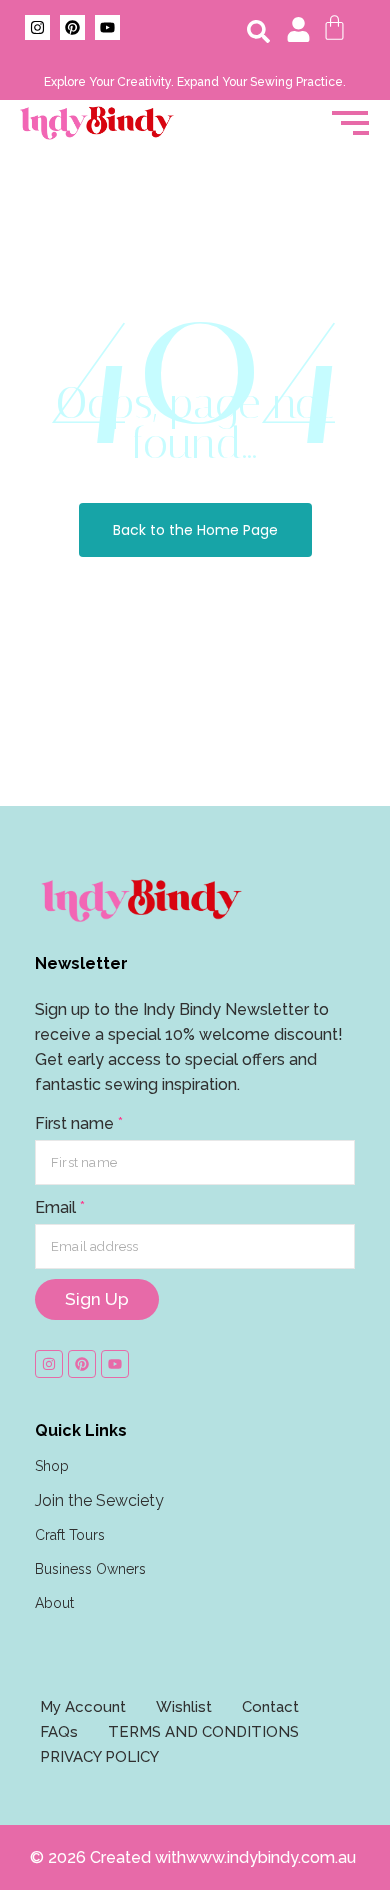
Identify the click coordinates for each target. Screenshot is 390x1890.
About (54, 1603)
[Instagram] (37, 27)
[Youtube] (107, 27)
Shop (52, 1466)
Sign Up (97, 1299)
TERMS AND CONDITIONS (203, 1732)
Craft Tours (70, 1535)
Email (60, 1207)
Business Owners (90, 1569)
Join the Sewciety (99, 1500)
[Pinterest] (72, 27)
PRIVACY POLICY (99, 1757)
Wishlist (184, 1707)
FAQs (59, 1732)
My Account (83, 1707)
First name (79, 1123)
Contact (270, 1707)
